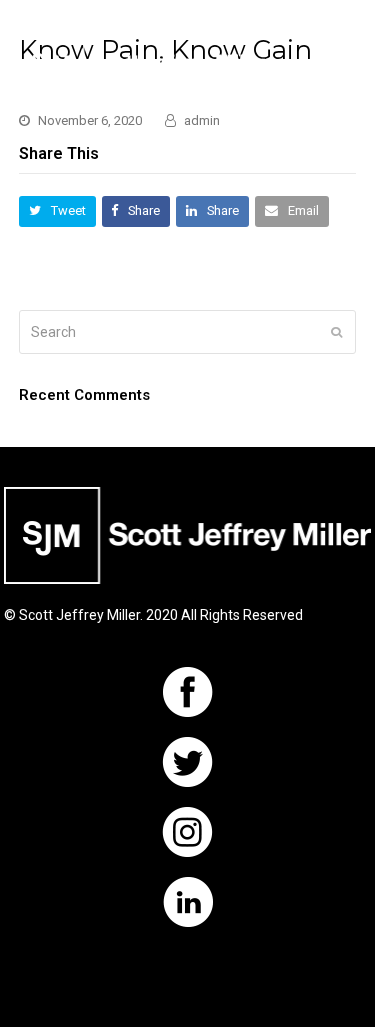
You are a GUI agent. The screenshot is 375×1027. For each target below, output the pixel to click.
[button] (345, 63)
